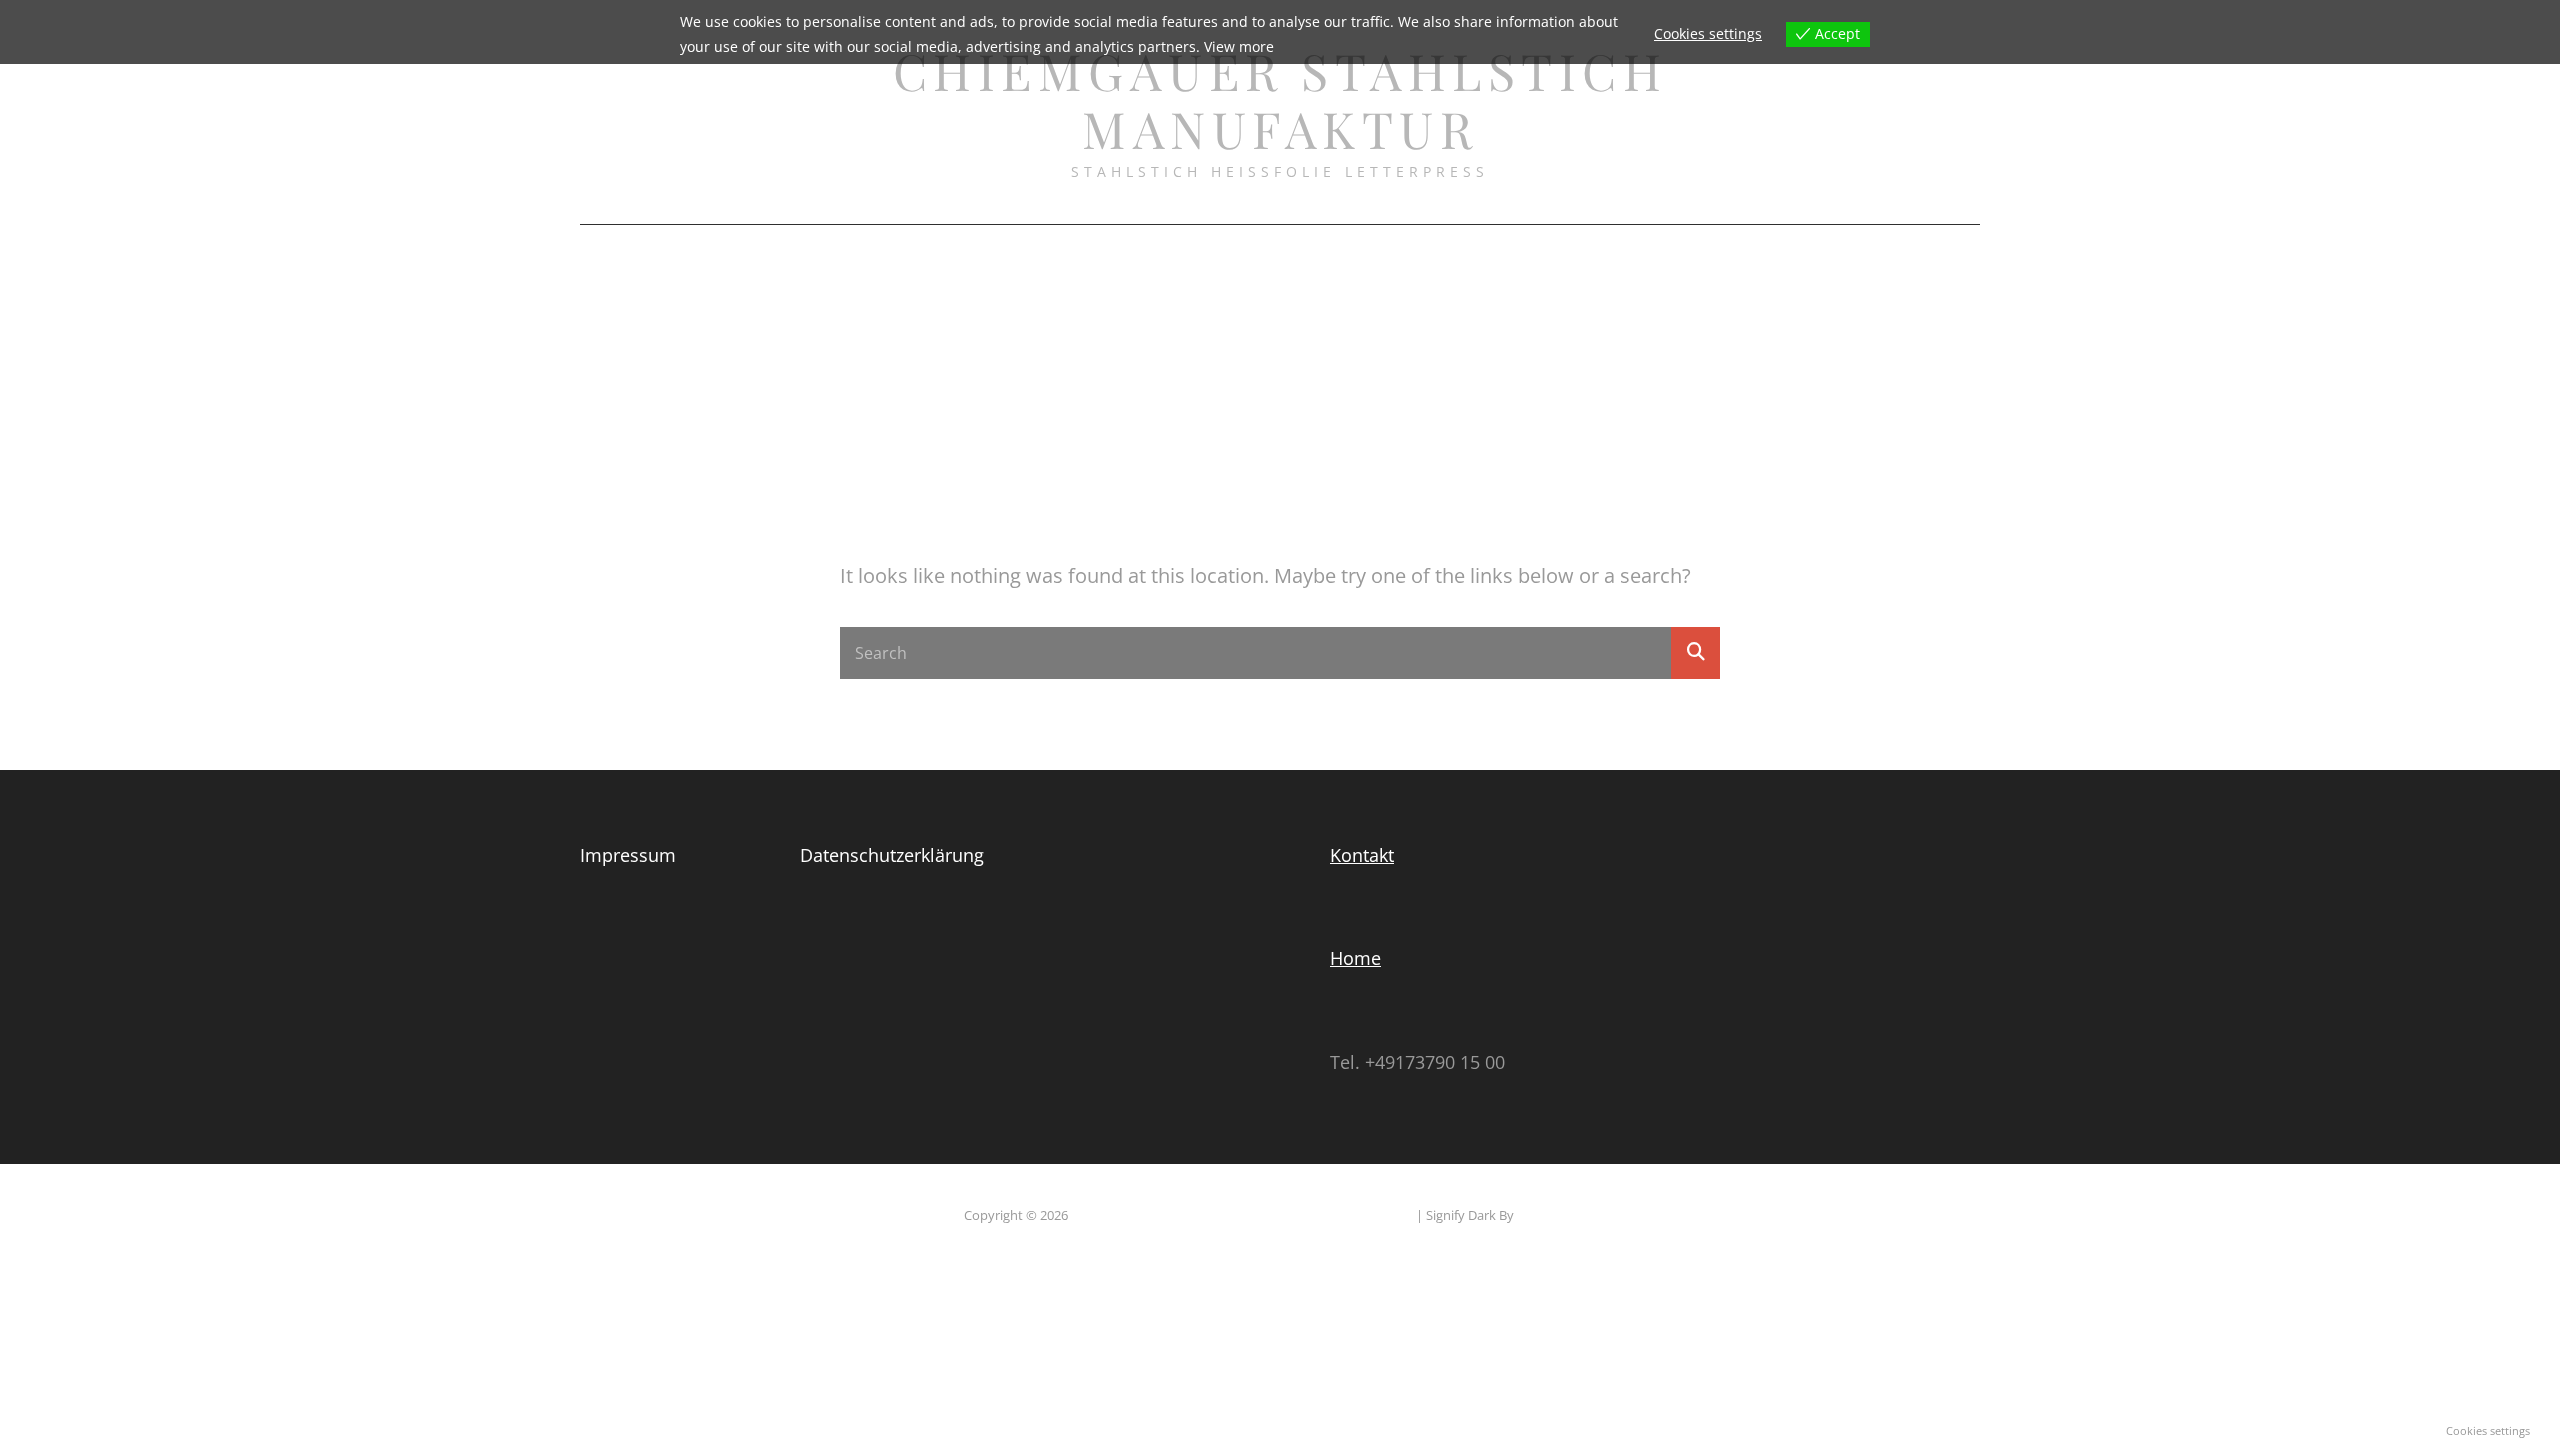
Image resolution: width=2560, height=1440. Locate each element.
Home (1355, 958)
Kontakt (1362, 855)
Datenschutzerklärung (1240, 252)
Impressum (1570, 252)
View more (1239, 46)
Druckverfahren (1431, 252)
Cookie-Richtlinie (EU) (1031, 252)
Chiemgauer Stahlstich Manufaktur (1280, 99)
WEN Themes (1556, 1215)
